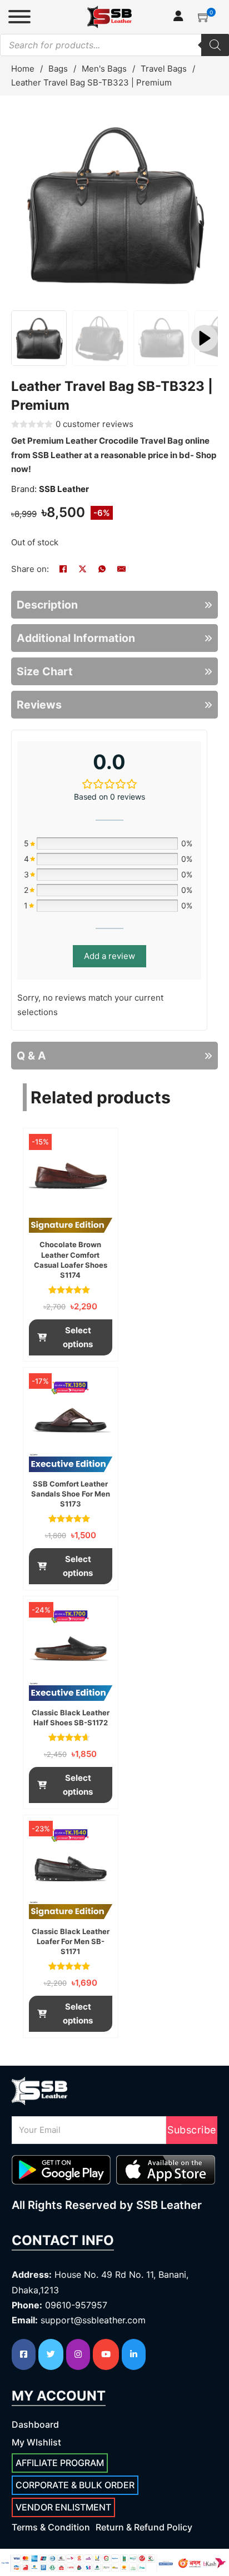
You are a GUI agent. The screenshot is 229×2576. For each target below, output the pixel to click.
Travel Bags (164, 69)
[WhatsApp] (102, 569)
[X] (82, 569)
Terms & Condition (51, 2527)
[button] (204, 17)
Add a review (109, 956)
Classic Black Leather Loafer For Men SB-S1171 (71, 1941)
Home (23, 69)
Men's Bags (104, 69)
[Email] (121, 569)
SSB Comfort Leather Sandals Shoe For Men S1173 (71, 1494)
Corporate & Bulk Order (75, 2485)
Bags (58, 69)
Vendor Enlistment (63, 2507)
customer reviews (94, 424)
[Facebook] (63, 569)
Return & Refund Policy (144, 2527)
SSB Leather (64, 489)
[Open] (19, 17)
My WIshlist (36, 2442)
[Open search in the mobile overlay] (114, 45)
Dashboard (35, 2424)
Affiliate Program (60, 2463)
